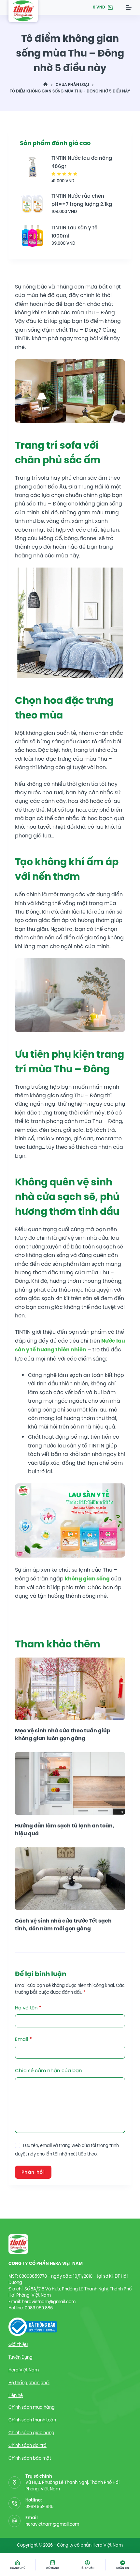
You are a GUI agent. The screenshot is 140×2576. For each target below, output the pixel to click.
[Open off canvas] (129, 8)
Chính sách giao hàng (31, 2433)
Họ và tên (28, 2008)
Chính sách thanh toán (32, 2420)
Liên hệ (16, 2395)
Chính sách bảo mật (30, 2458)
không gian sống (87, 1579)
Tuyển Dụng (21, 2357)
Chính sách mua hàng (32, 2407)
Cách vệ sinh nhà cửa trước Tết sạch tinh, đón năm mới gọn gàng (63, 1925)
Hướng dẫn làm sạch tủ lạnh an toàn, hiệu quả (65, 1830)
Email (23, 2039)
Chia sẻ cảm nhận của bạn (49, 2070)
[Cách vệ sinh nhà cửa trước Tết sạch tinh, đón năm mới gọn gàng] (70, 1878)
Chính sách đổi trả (28, 2445)
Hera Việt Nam (24, 2370)
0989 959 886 (39, 2507)
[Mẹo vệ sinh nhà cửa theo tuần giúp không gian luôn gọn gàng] (70, 1689)
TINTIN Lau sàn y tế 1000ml (74, 232)
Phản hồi (33, 2172)
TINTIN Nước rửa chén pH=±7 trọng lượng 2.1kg (82, 200)
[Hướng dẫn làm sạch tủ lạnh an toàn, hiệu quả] (70, 1783)
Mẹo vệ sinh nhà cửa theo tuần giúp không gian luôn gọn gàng (63, 1734)
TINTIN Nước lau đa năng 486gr (82, 162)
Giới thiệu (18, 2345)
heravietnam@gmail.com (52, 2524)
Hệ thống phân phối (29, 2383)
